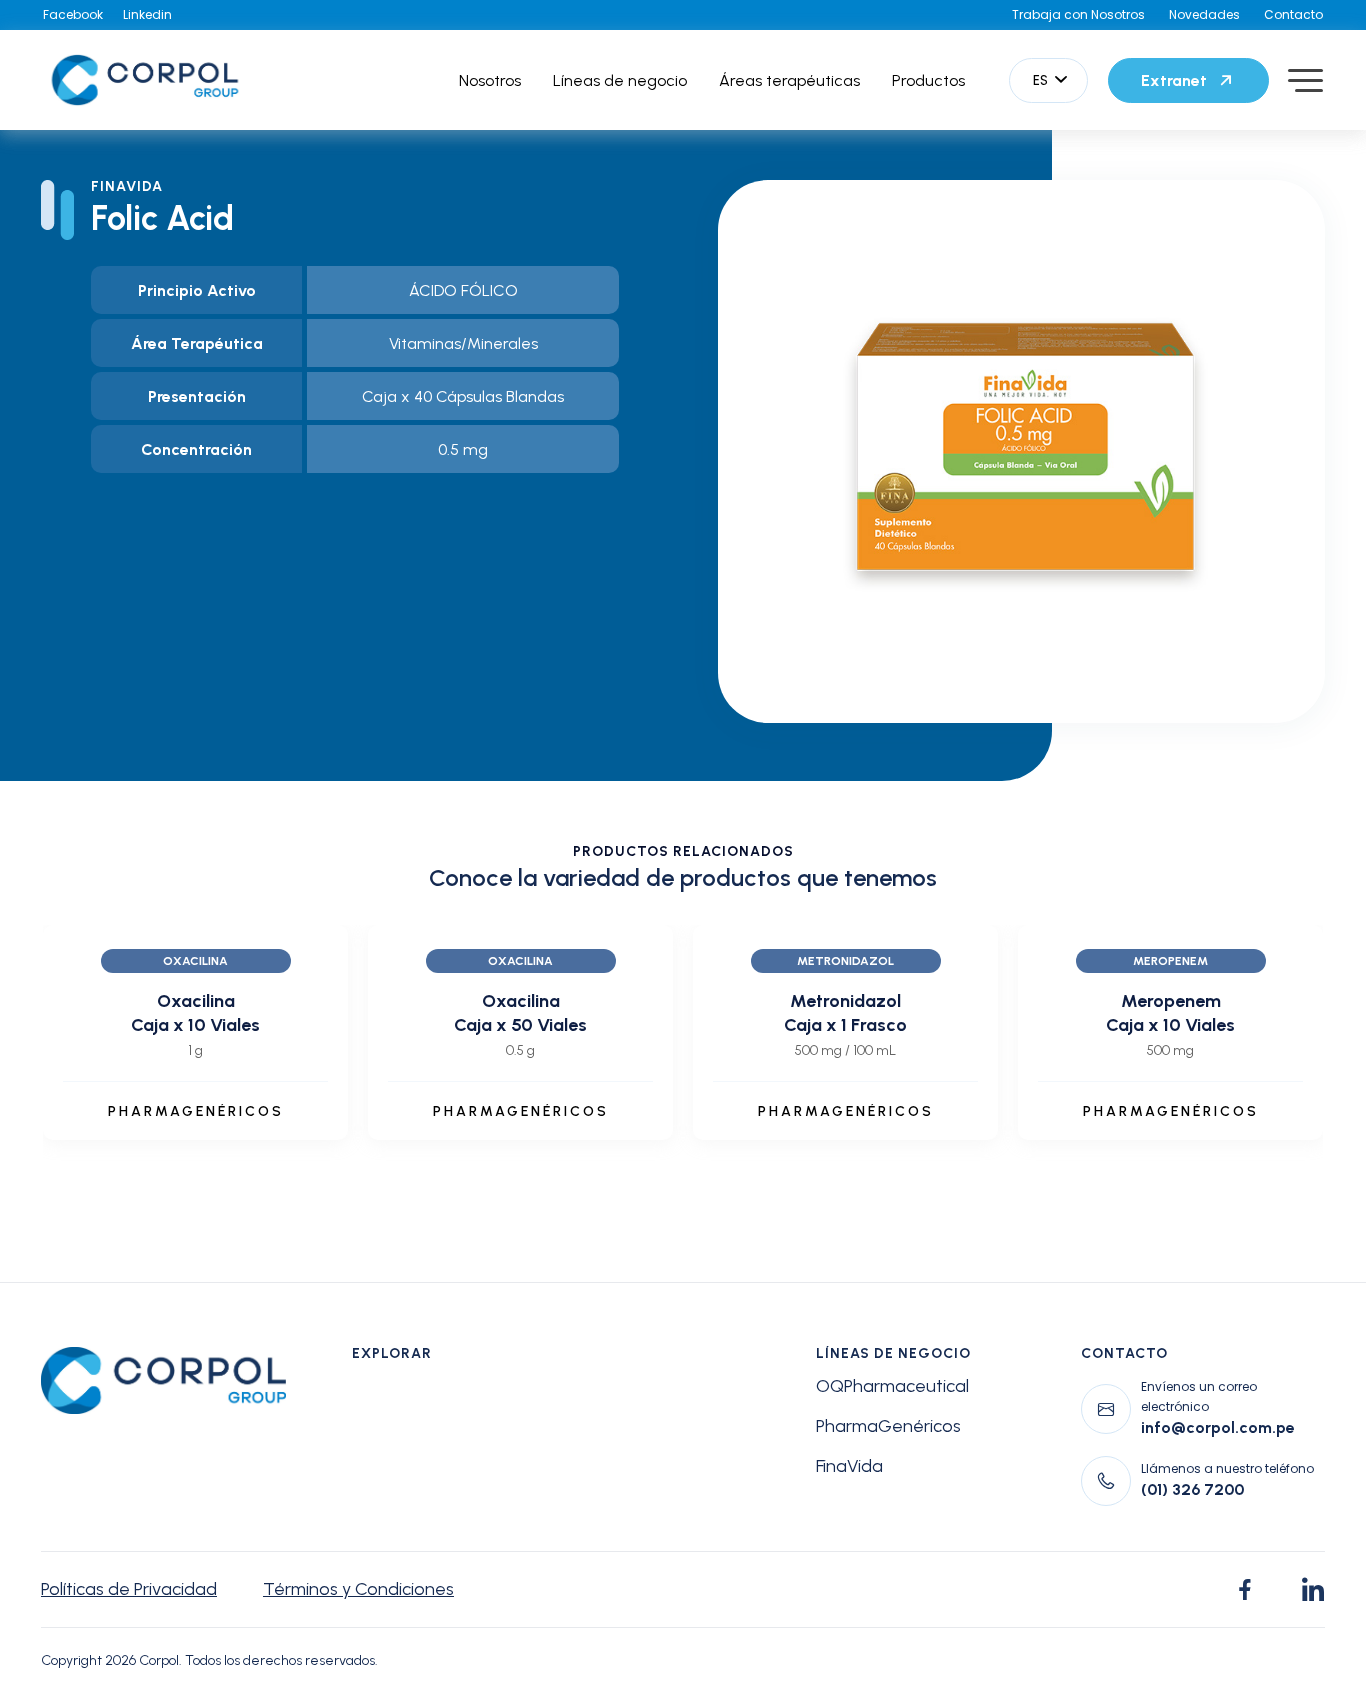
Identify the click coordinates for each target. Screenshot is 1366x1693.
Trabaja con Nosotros (1078, 14)
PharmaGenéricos (888, 1426)
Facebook (73, 14)
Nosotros (490, 80)
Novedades (1204, 14)
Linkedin (147, 14)
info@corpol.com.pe (1218, 1427)
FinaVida (849, 1466)
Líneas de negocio (620, 80)
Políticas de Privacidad (129, 1589)
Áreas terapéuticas (789, 80)
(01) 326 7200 (1192, 1489)
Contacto (1293, 14)
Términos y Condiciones (358, 1589)
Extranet (1174, 80)
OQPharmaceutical (892, 1386)
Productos (928, 80)
